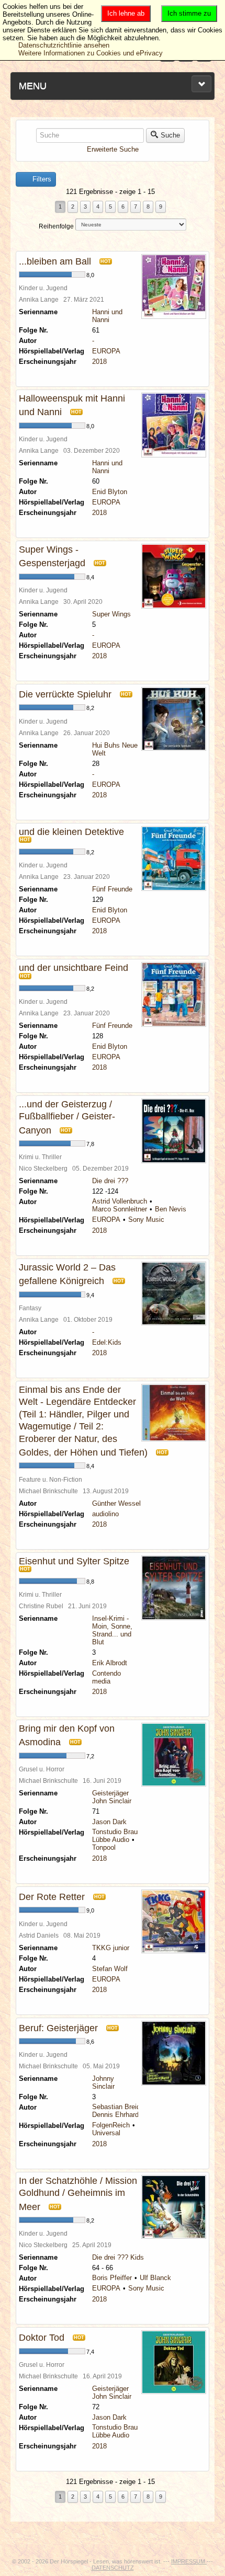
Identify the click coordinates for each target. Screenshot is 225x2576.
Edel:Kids (107, 1342)
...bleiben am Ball (55, 261)
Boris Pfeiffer (112, 2278)
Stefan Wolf (110, 1969)
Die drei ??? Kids (118, 2257)
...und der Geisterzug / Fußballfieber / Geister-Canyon (67, 1117)
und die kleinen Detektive (71, 832)
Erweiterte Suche (113, 149)
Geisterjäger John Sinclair (112, 1797)
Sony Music (146, 1220)
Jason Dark (109, 1822)
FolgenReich (111, 2125)
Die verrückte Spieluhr (65, 694)
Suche (170, 135)
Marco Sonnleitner (120, 1209)
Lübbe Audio (111, 1840)
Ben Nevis (171, 1209)
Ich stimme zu (189, 13)
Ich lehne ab (126, 13)
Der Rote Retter (52, 1897)
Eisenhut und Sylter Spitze (74, 1561)
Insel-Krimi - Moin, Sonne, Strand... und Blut (112, 1630)
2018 (99, 362)
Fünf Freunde (112, 889)
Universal (106, 2133)
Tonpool (104, 1847)
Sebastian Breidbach (123, 2107)
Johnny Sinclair (103, 2082)
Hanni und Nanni (107, 316)
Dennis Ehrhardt (116, 2115)
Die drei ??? (110, 1181)
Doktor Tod (42, 2338)
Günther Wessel (116, 1503)
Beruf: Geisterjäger (58, 2028)
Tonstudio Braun (117, 1832)
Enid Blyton (110, 492)
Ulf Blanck (155, 2278)
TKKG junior (111, 1948)
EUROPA (106, 351)
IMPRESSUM (189, 2561)
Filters (41, 179)
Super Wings (111, 614)
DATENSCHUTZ (113, 2568)
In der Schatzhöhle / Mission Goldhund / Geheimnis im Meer (78, 2194)
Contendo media (106, 1677)
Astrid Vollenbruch (120, 1201)
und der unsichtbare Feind (74, 968)
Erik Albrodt (110, 1663)
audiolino (105, 1514)
